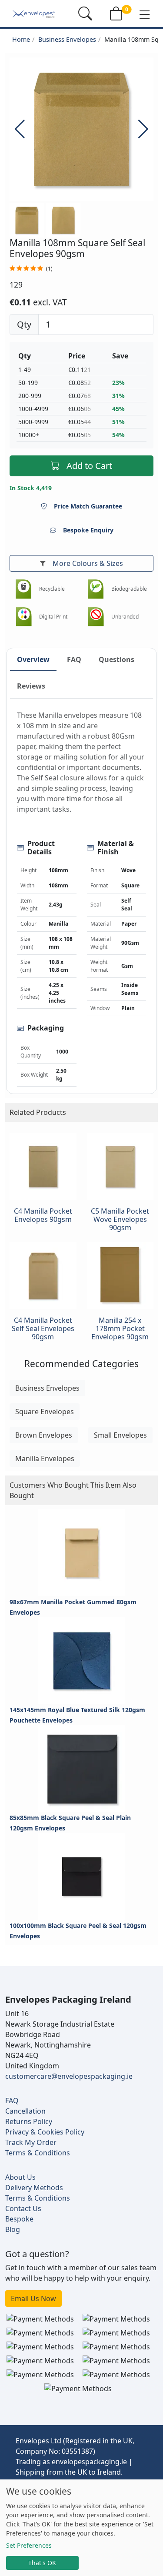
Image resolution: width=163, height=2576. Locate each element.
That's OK (42, 2563)
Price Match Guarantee (88, 506)
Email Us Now (33, 2298)
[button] (145, 14)
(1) (49, 269)
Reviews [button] (31, 686)
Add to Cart (89, 466)
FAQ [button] (74, 659)
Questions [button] (116, 659)
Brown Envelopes (44, 1435)
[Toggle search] (85, 13)
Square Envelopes (45, 1412)
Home (21, 39)
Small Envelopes (120, 1435)
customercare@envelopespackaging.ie (69, 2076)
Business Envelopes (67, 39)
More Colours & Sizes (88, 563)
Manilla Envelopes (45, 1459)
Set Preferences (29, 2545)
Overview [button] (33, 659)
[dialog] (81, 2528)
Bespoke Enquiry (88, 530)
